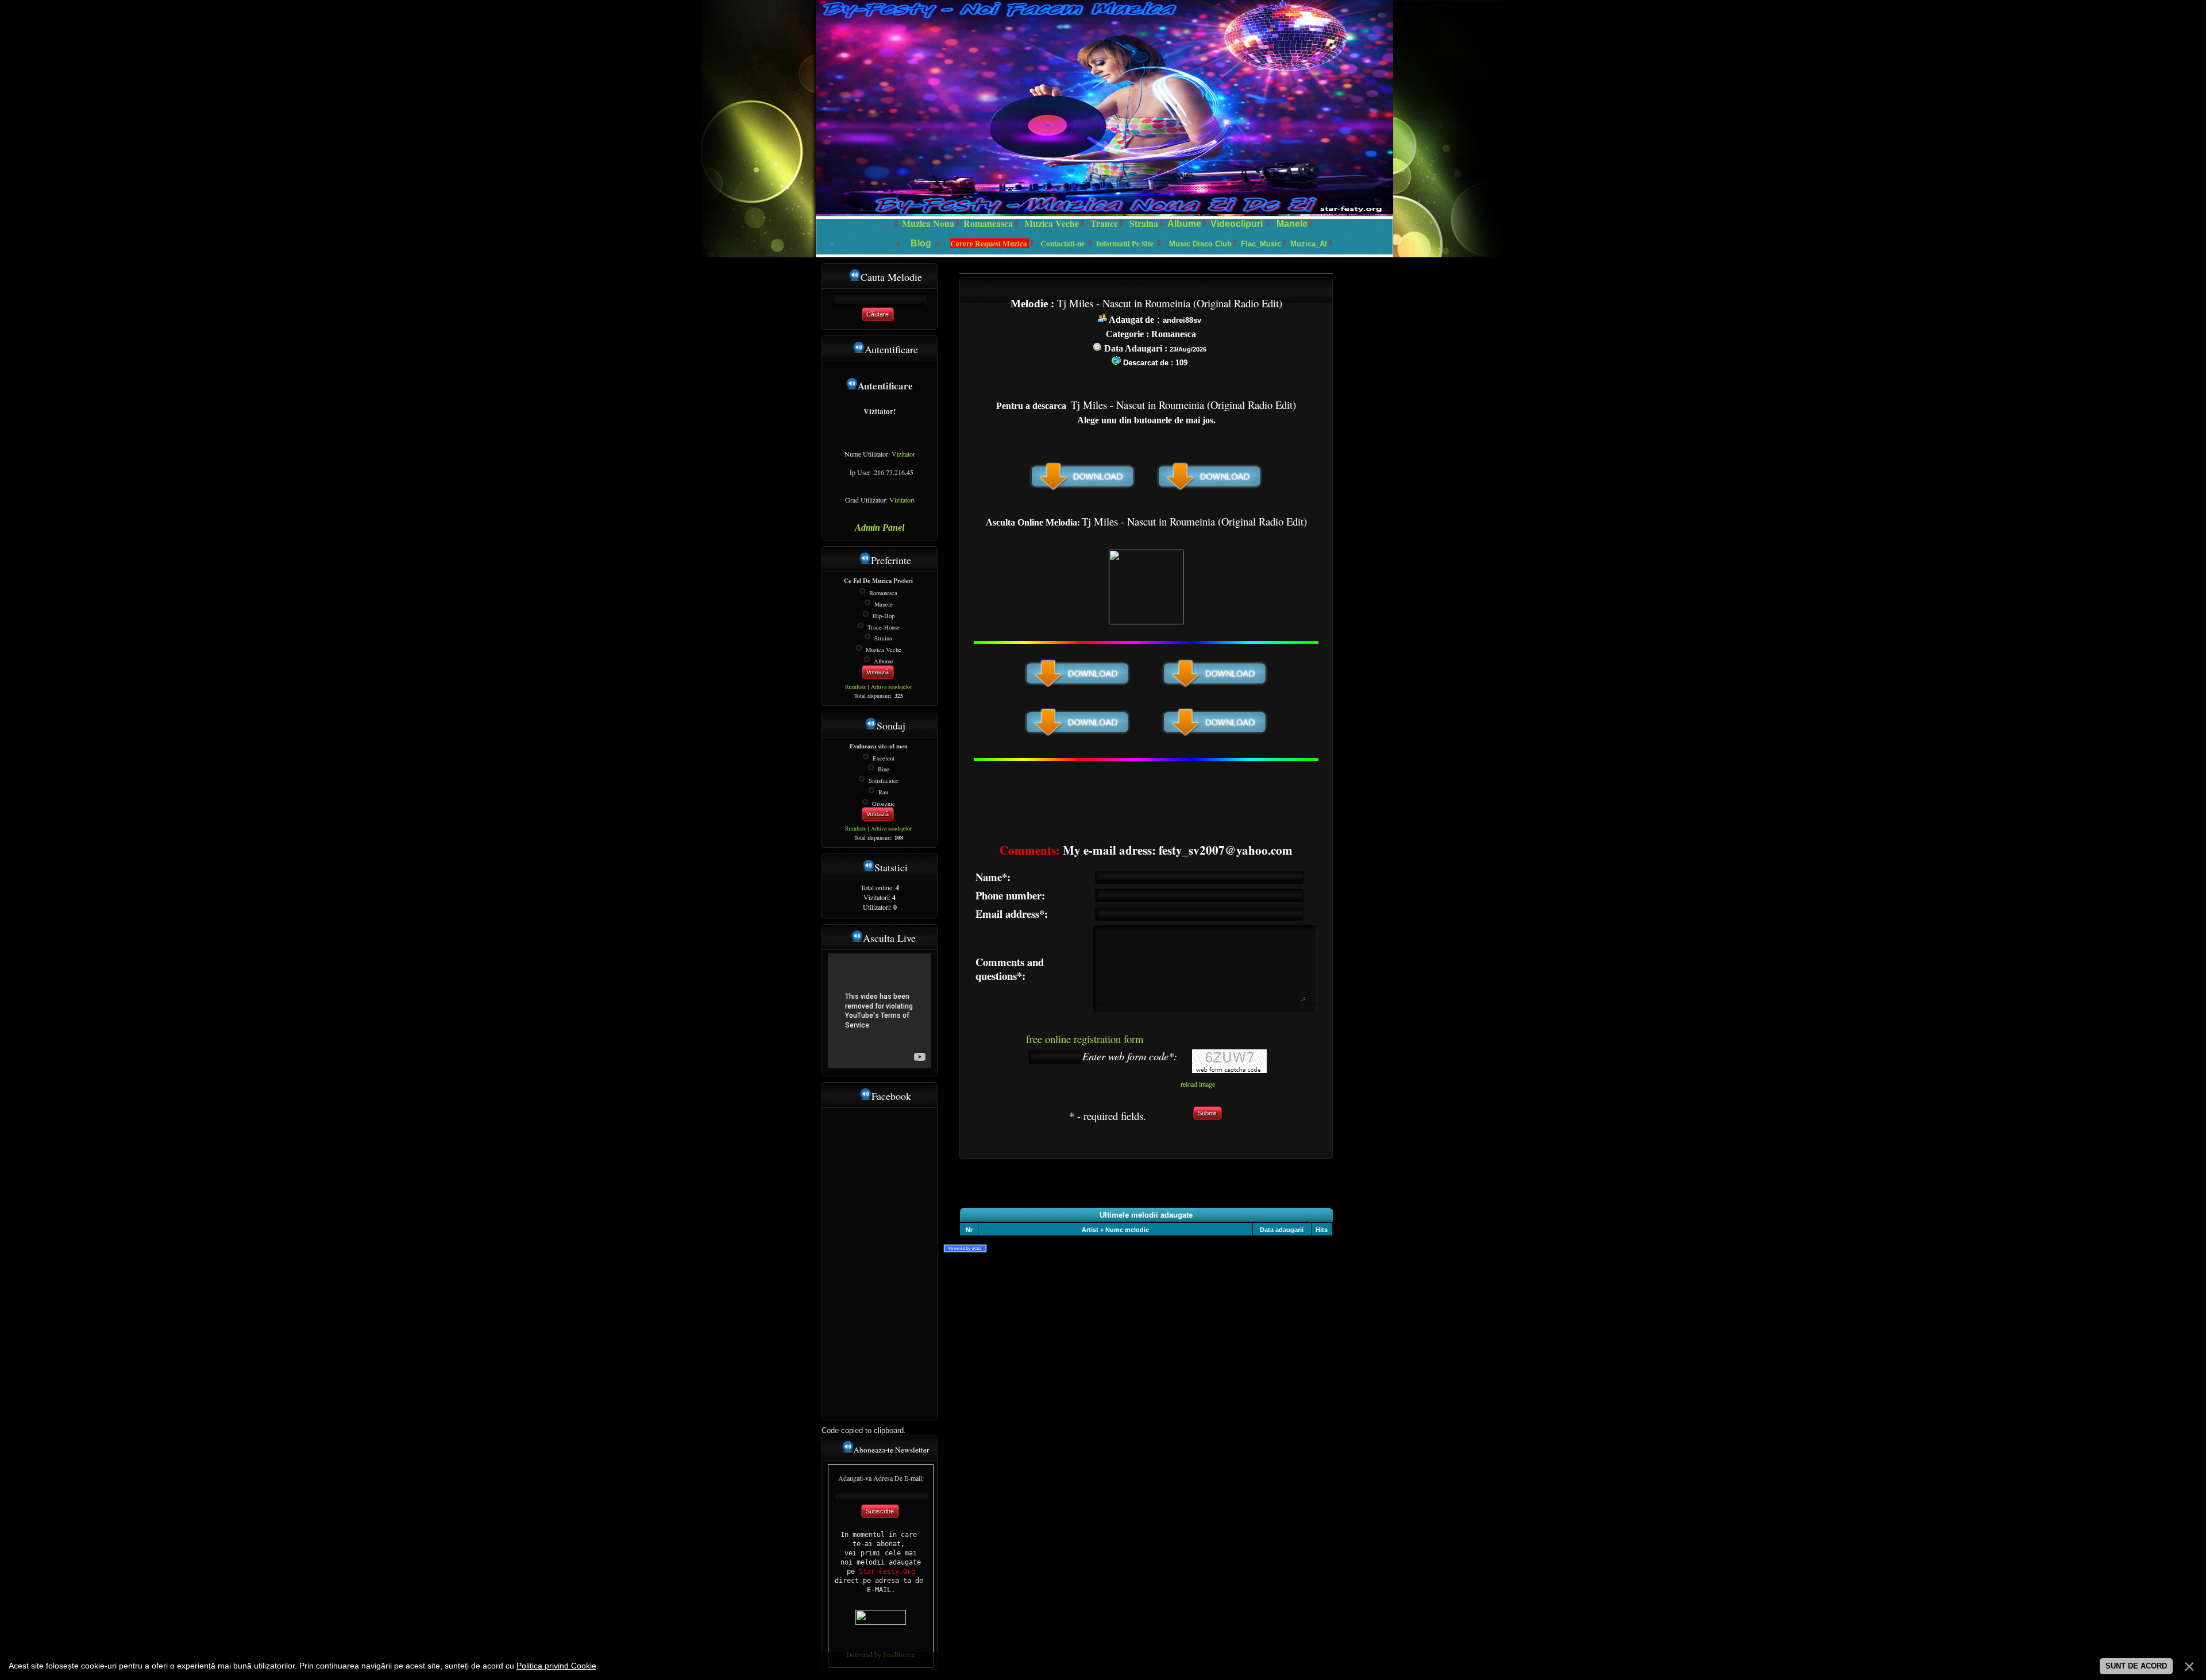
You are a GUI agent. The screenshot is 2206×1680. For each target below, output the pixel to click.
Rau (883, 792)
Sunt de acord (2136, 1666)
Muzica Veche (884, 650)
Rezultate (856, 686)
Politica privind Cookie (556, 1666)
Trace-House (884, 627)
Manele (1292, 224)
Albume (1184, 224)
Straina (883, 638)
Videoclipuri (1237, 224)
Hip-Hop (884, 616)
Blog (922, 243)
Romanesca (883, 593)
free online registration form (1085, 1039)
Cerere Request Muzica (990, 244)
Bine (884, 769)
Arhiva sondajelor (891, 686)
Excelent (884, 758)
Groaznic (884, 803)
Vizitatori (902, 500)
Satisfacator (884, 781)
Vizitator (903, 454)
